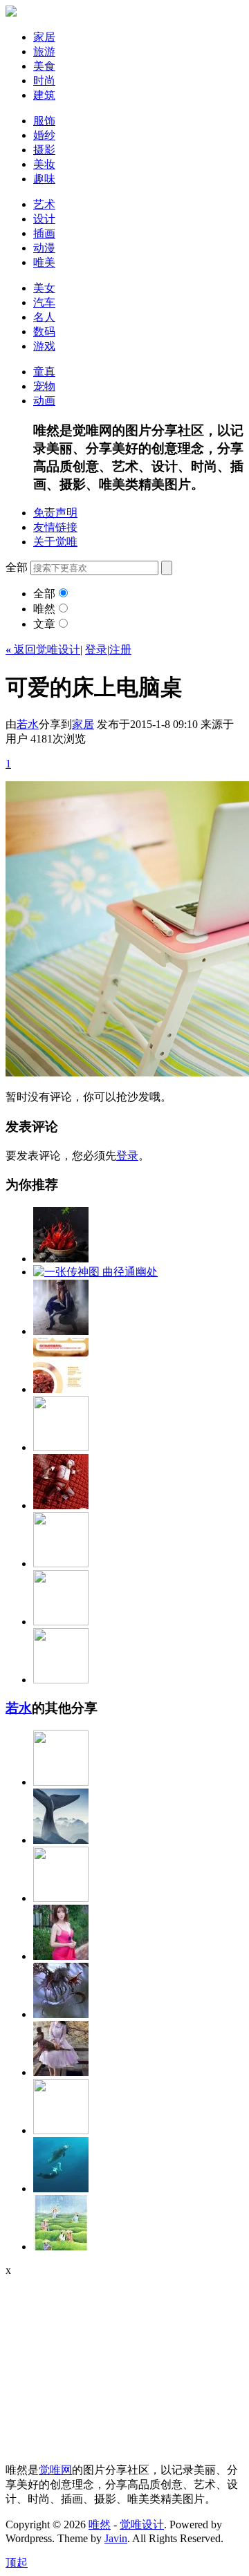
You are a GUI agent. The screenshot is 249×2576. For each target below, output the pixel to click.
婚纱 (44, 135)
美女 (44, 288)
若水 (28, 724)
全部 (44, 594)
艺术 (44, 204)
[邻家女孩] (61, 1956)
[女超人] (61, 1331)
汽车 (44, 302)
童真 (44, 372)
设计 (44, 219)
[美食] (61, 1259)
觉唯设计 (142, 2524)
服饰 (44, 121)
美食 (44, 66)
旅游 (44, 52)
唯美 (44, 262)
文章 (44, 624)
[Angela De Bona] (61, 2130)
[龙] (61, 2014)
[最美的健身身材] (61, 1898)
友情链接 (55, 527)
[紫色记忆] (61, 2072)
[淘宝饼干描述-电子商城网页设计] (61, 1389)
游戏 (44, 346)
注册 (120, 650)
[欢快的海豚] (61, 2188)
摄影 (44, 150)
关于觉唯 (55, 542)
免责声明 (55, 513)
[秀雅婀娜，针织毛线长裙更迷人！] (61, 1782)
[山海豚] (61, 1840)
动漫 (44, 248)
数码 (44, 332)
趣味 (44, 179)
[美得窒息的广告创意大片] (61, 1505)
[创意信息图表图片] (61, 1622)
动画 (44, 401)
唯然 (44, 609)
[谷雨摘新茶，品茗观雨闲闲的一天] (61, 2247)
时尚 (44, 81)
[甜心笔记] (61, 1447)
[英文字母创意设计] (61, 1680)
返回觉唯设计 (43, 650)
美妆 (44, 164)
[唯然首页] (11, 13)
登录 (96, 650)
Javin (116, 2538)
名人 (44, 317)
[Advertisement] (92, 2363)
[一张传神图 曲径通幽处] (95, 1272)
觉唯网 (55, 2470)
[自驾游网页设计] (61, 1564)
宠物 (44, 386)
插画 (44, 233)
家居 (44, 37)
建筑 (44, 95)
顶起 (17, 2563)
